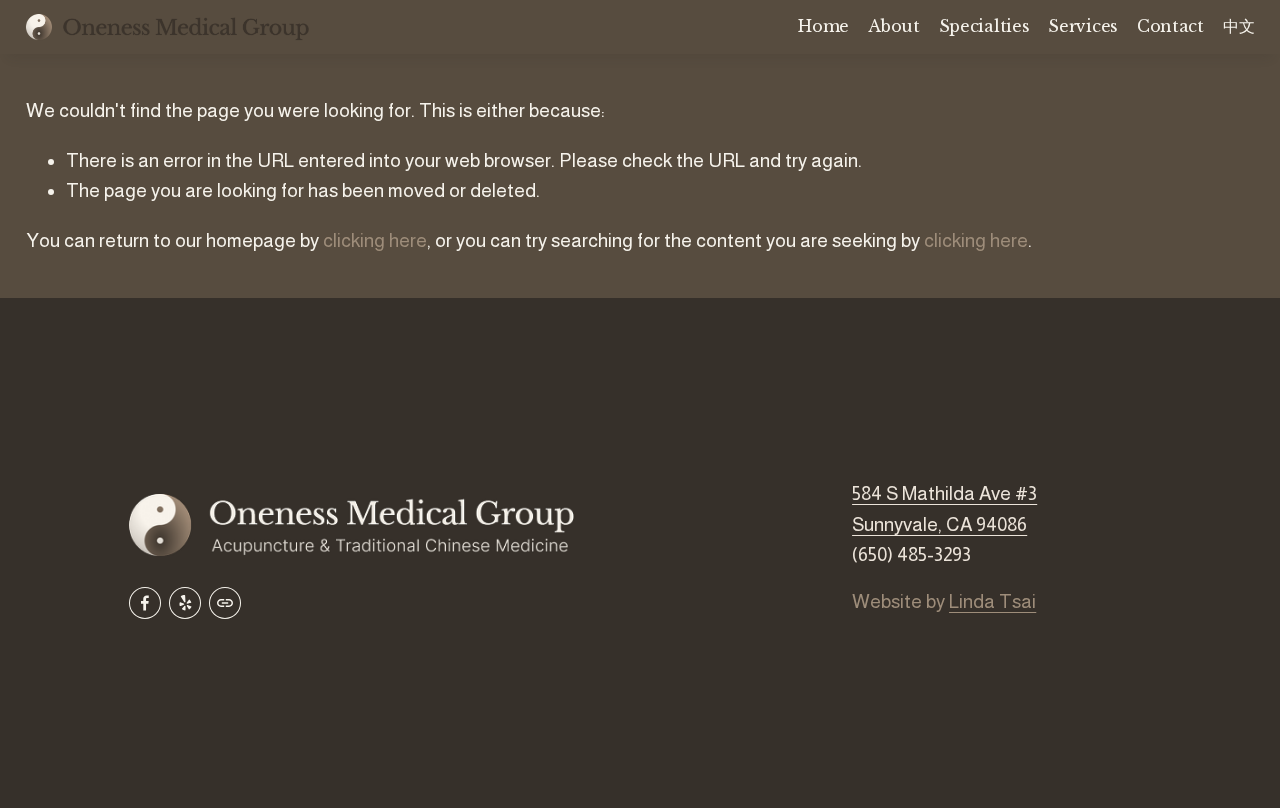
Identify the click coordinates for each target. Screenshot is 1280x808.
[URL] (225, 603)
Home (823, 26)
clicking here (375, 240)
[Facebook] (145, 603)
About (893, 26)
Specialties (984, 26)
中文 (1238, 26)
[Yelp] (185, 603)
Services (1082, 26)
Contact (1170, 26)
